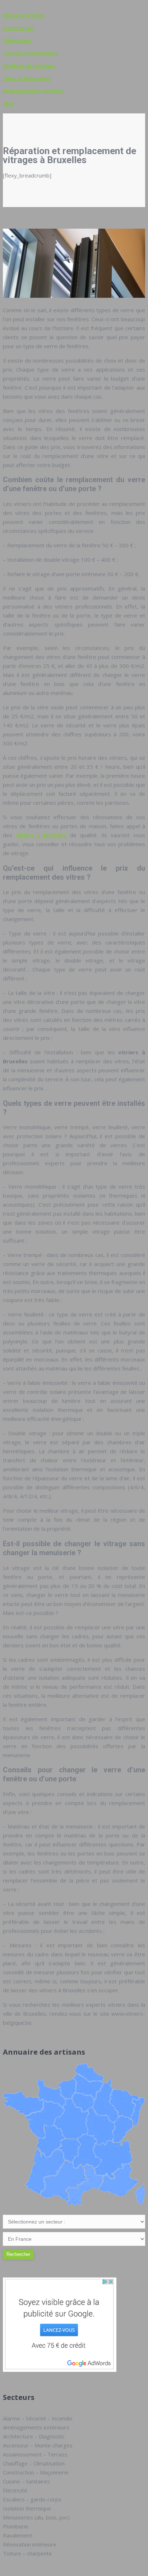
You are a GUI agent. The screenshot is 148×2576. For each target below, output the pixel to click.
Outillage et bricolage (29, 66)
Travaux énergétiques (30, 53)
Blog (8, 103)
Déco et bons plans (27, 78)
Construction (18, 28)
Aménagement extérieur (33, 91)
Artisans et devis (24, 15)
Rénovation (17, 40)
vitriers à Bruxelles (41, 835)
